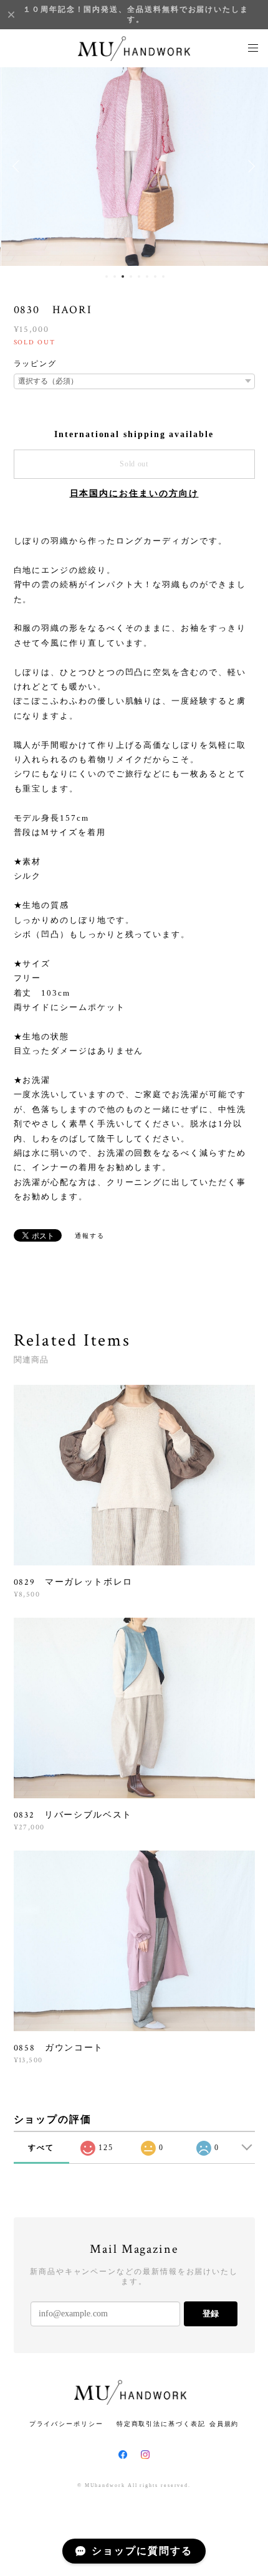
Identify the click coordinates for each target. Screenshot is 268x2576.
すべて (41, 2148)
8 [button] (163, 276)
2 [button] (115, 276)
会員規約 (224, 2424)
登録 (211, 2314)
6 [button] (147, 276)
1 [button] (107, 276)
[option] (135, 166)
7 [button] (155, 276)
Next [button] (249, 166)
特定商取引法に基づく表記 (161, 2424)
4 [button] (131, 276)
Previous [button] (19, 166)
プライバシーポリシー (66, 2424)
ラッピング (36, 364)
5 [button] (139, 276)
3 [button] (123, 276)
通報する (90, 1236)
